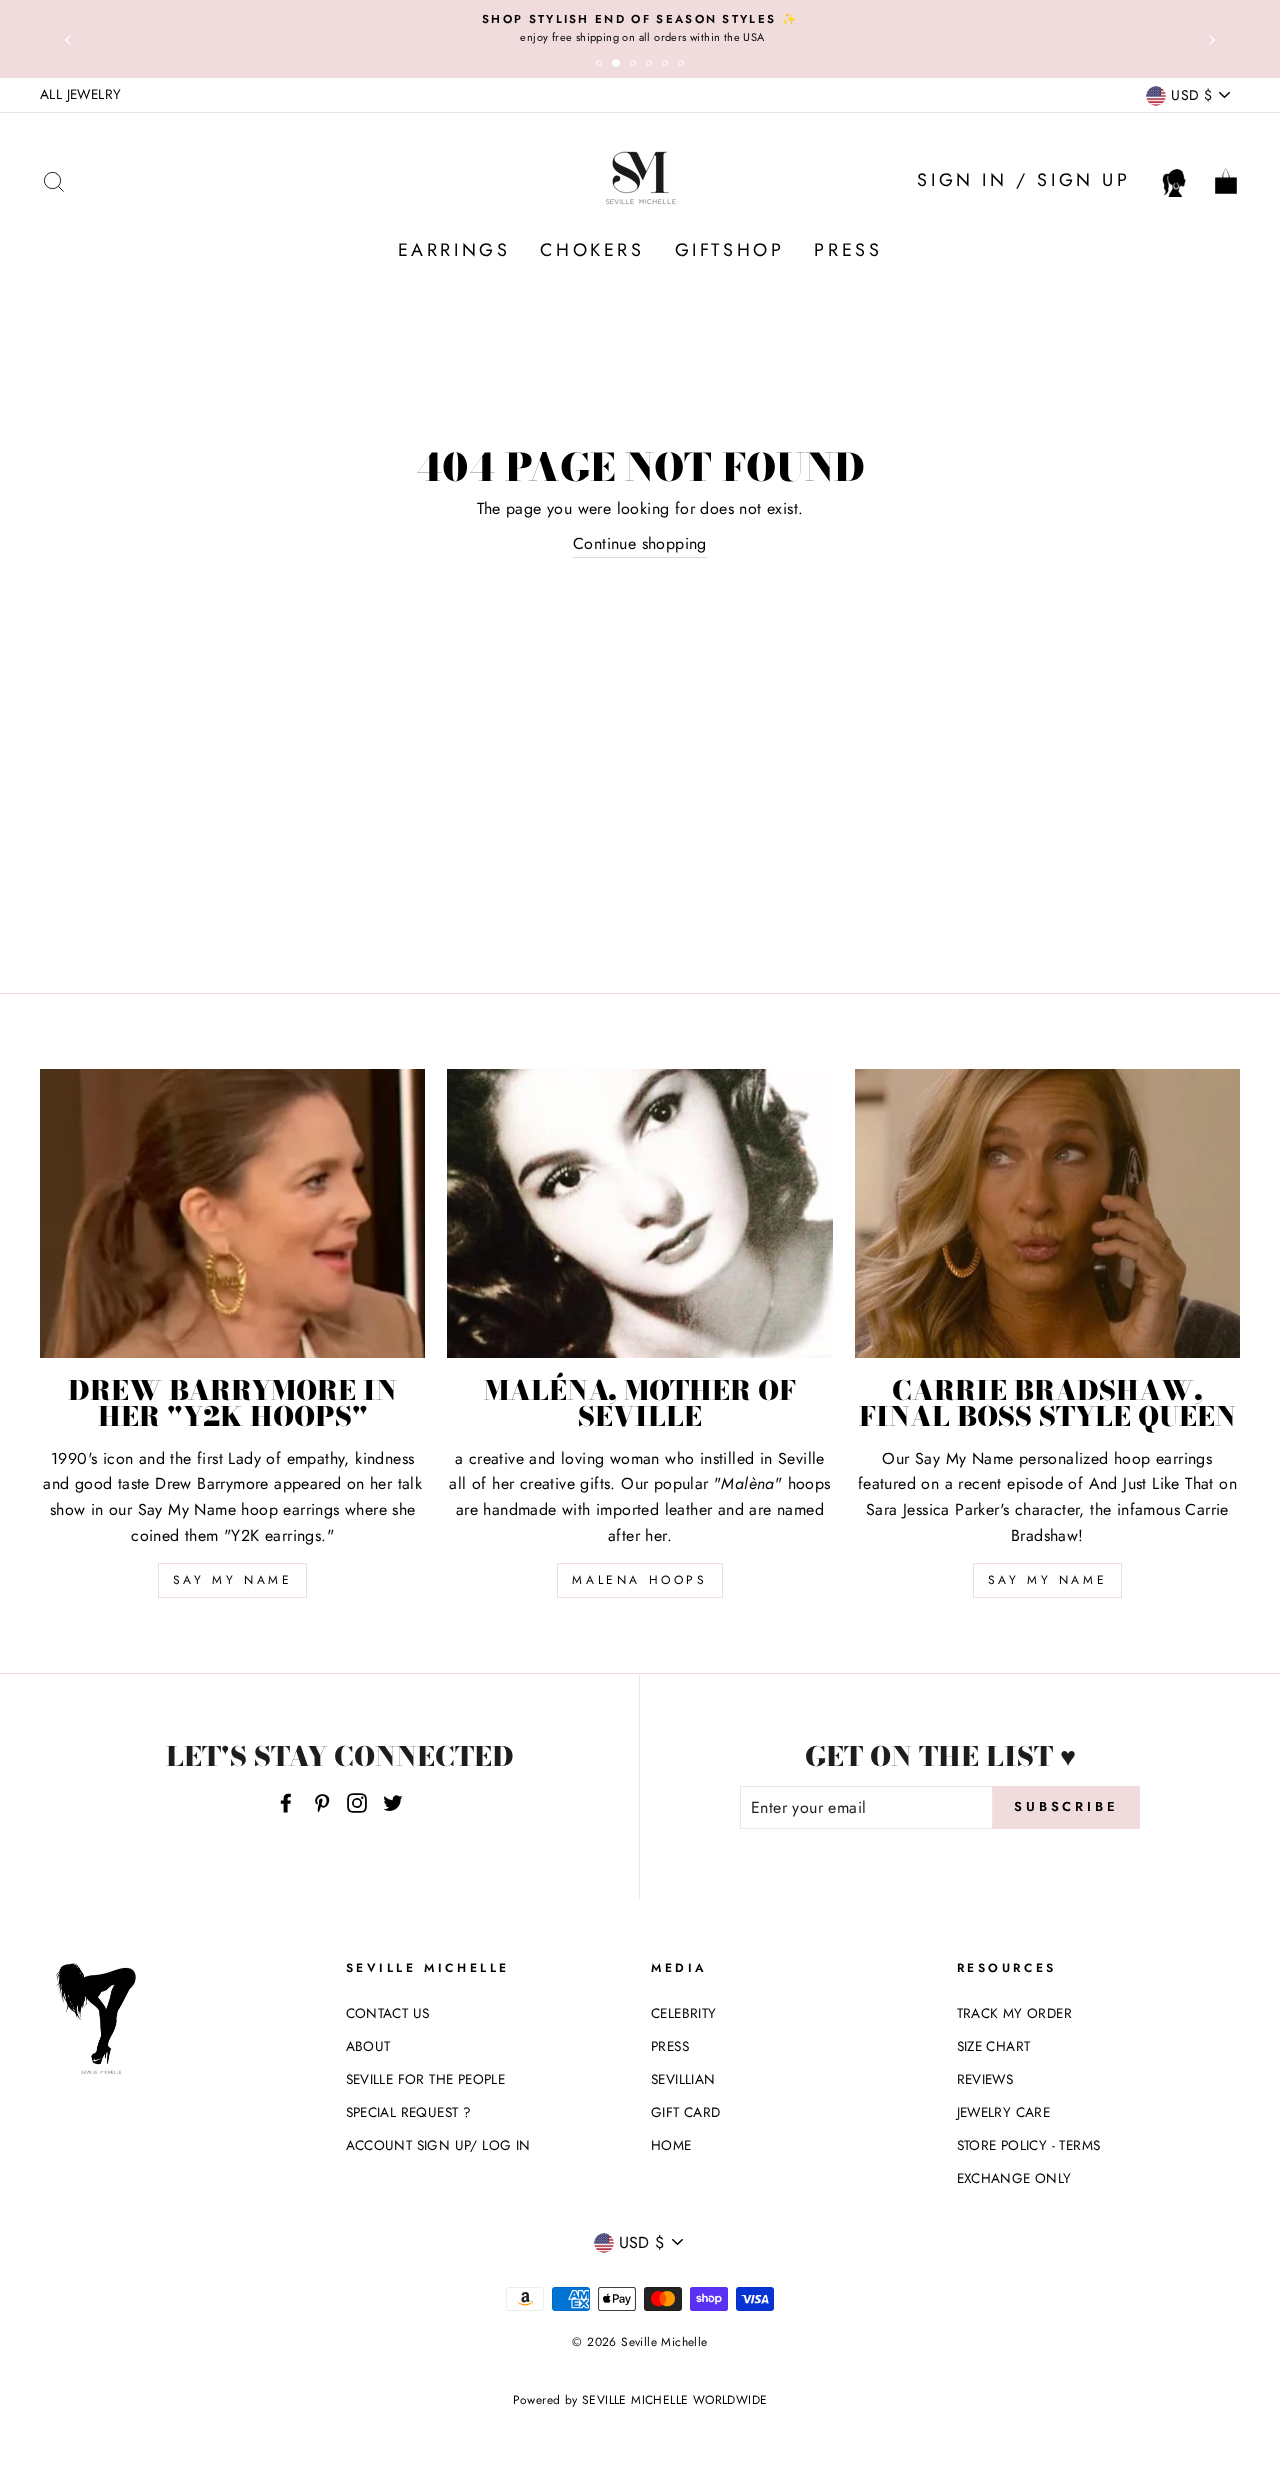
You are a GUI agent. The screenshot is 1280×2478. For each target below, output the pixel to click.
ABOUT (368, 2046)
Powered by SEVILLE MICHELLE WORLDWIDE (640, 2400)
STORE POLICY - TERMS (1029, 2145)
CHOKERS (592, 250)
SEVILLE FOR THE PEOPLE (426, 2079)
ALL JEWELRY (80, 94)
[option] (640, 28)
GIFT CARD (686, 2112)
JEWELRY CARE (1004, 2112)
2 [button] (620, 67)
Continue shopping (640, 543)
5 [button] (668, 66)
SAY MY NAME (233, 1580)
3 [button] (636, 66)
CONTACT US (388, 2013)
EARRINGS (454, 250)
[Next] (1212, 39)
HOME (671, 2145)
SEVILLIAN (683, 2079)
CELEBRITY (684, 2013)
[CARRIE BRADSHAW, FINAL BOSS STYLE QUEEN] (1047, 1213)
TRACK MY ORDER (1015, 2013)
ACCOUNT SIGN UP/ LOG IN (438, 2145)
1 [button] (602, 66)
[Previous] (68, 39)
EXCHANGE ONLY (1014, 2178)
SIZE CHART (994, 2046)
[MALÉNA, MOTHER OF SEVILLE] (639, 1213)
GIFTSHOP (730, 250)
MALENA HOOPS (639, 1580)
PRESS (848, 250)
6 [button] (684, 66)
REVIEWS (985, 2079)
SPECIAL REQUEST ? (409, 2112)
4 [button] (652, 66)
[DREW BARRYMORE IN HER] (232, 1213)
